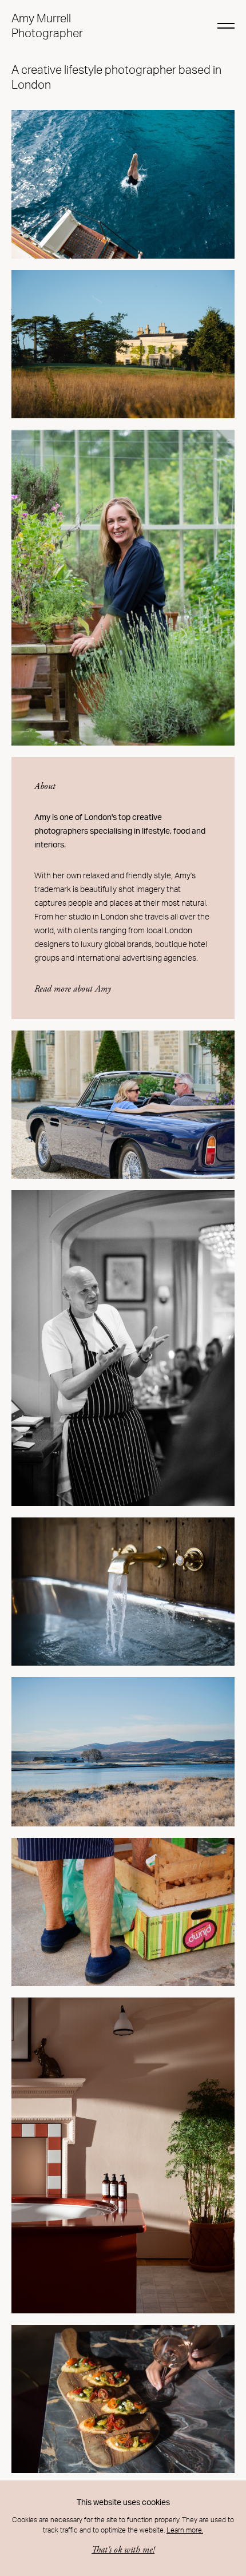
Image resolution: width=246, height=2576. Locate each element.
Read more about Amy (73, 989)
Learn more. (185, 2530)
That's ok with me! (123, 2550)
